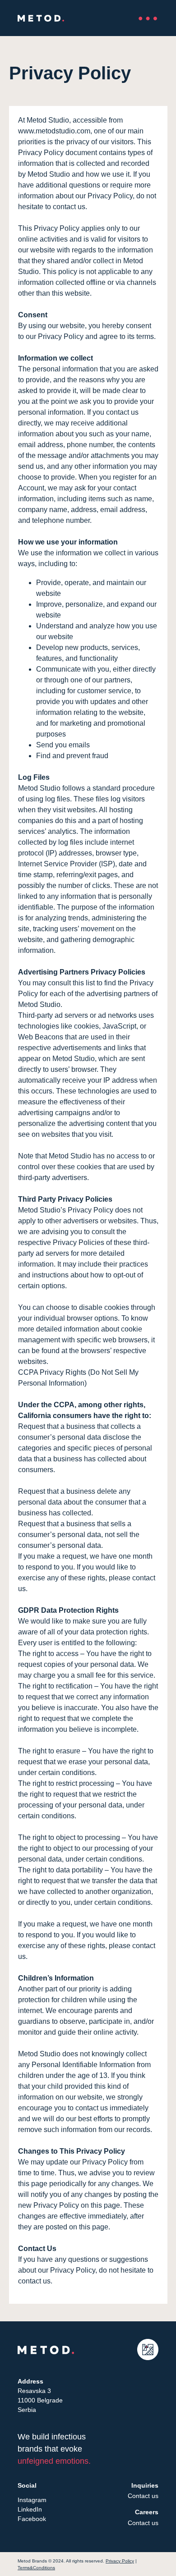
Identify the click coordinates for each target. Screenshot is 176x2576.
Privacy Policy (120, 2561)
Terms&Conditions (36, 2568)
